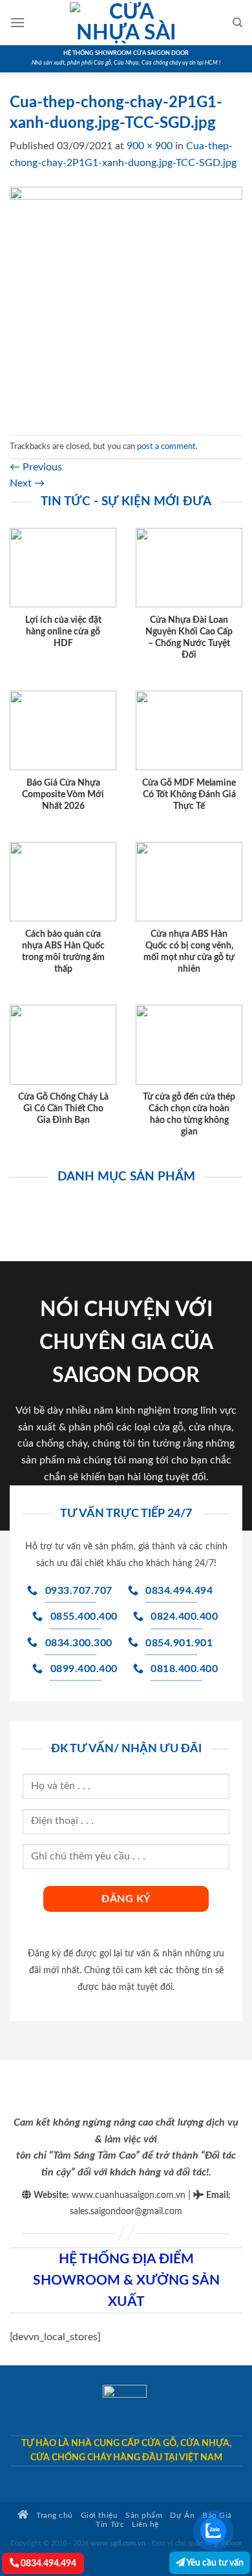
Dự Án (182, 2516)
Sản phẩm (144, 2516)
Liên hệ (145, 2525)
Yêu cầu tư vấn (214, 2563)
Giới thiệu (99, 2516)
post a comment (166, 446)
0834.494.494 (47, 2563)
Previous (36, 467)
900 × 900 (150, 146)
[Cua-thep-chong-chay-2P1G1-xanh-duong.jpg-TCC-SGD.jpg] (126, 302)
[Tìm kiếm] (237, 23)
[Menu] (17, 22)
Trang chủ (54, 2516)
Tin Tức (110, 2525)
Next (27, 483)
